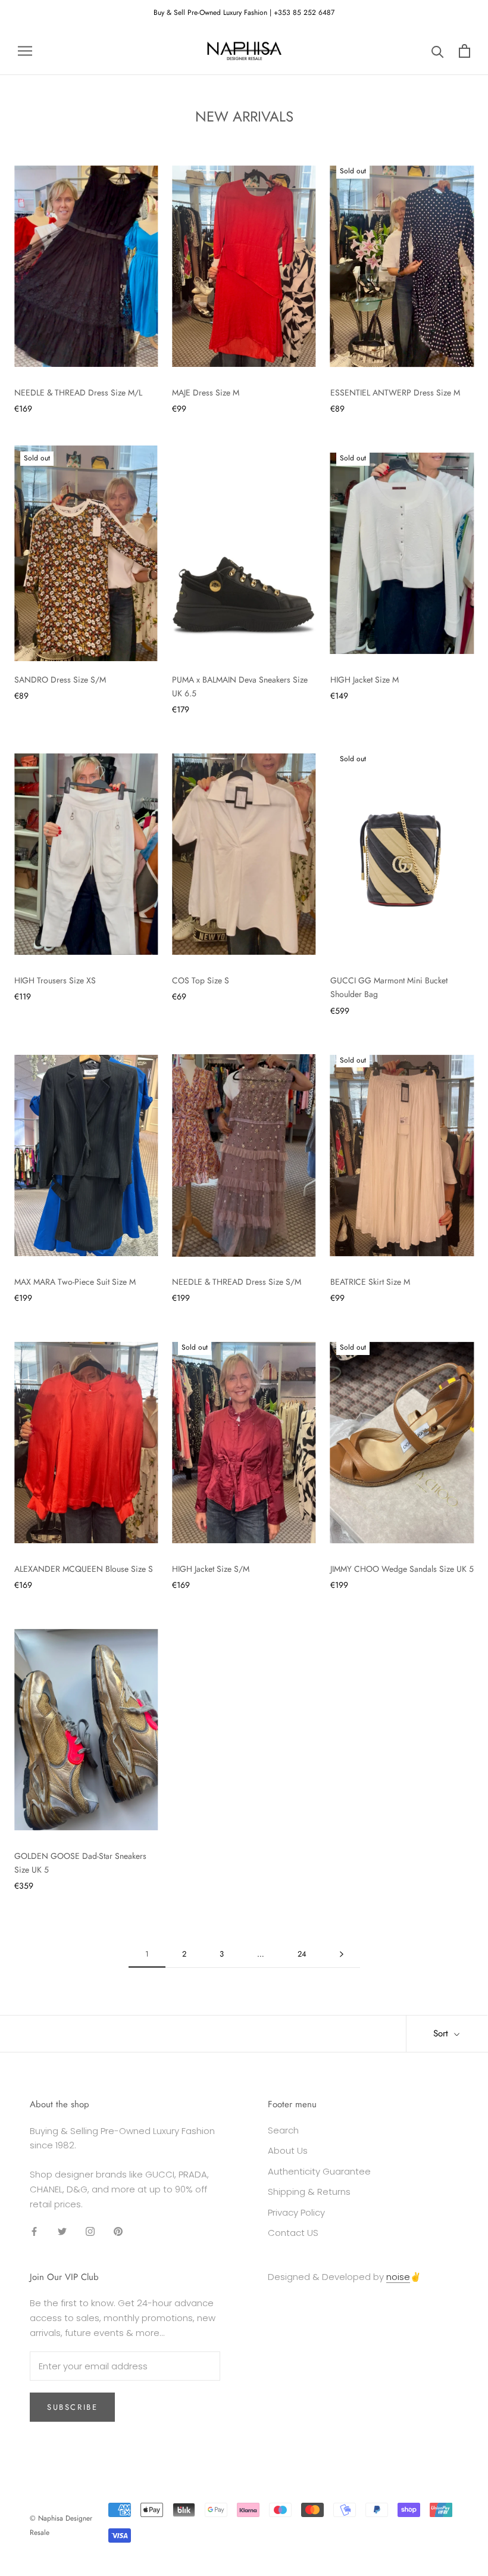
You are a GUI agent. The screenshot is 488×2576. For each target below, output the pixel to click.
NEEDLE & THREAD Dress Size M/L (78, 393)
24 (302, 1954)
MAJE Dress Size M (206, 393)
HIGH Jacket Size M (365, 680)
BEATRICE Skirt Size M (370, 1282)
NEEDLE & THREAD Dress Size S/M (237, 1282)
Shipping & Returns (309, 2192)
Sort (442, 2033)
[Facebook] (34, 2231)
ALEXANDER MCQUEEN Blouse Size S (84, 1569)
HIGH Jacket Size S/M (211, 1569)
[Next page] (342, 1954)
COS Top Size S (201, 980)
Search (283, 2130)
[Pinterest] (118, 2231)
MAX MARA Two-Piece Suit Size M (75, 1282)
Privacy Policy (296, 2212)
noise (398, 2277)
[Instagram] (90, 2231)
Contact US (293, 2233)
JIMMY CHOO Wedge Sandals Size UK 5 (402, 1569)
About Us (288, 2150)
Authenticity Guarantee (319, 2171)
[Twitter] (62, 2231)
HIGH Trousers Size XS (55, 980)
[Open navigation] (25, 50)
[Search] (438, 51)
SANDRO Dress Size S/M (60, 680)
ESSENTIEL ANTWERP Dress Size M (395, 393)
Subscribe (72, 2407)
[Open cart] (464, 51)
